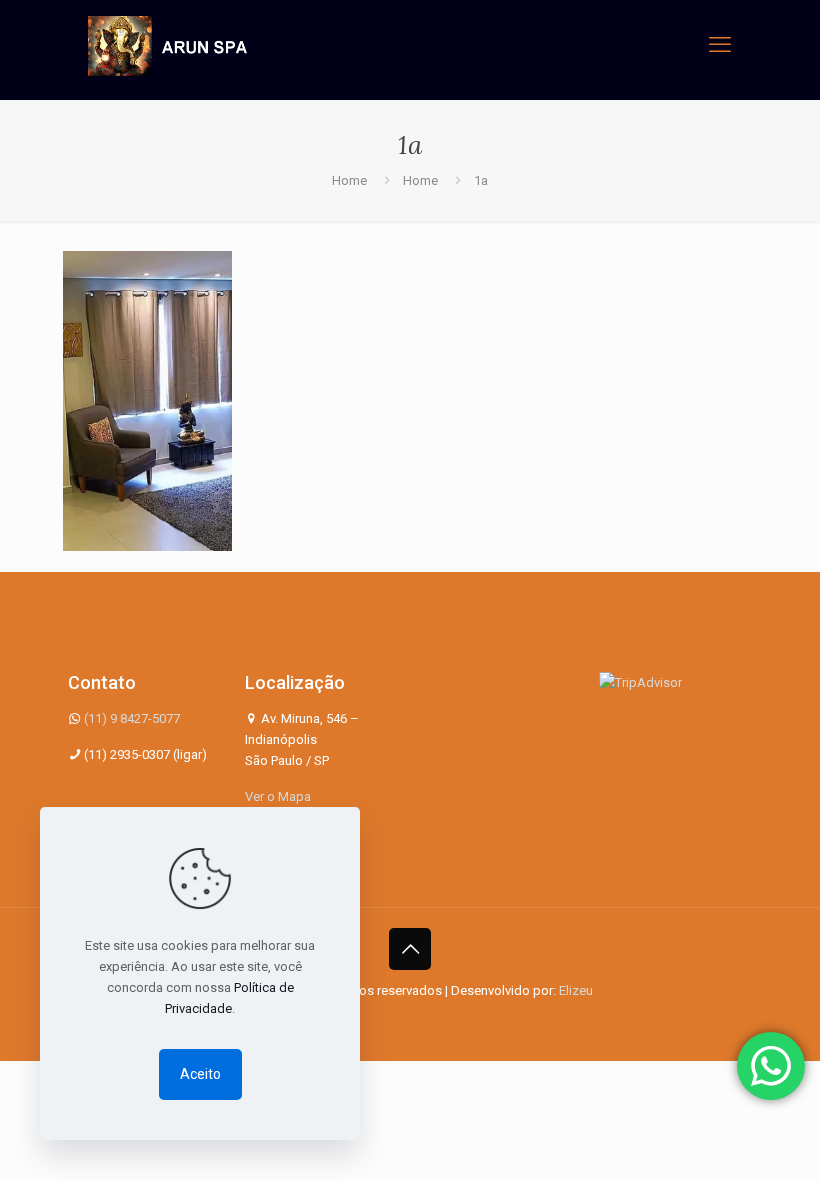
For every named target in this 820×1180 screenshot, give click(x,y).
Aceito (200, 1074)
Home (349, 180)
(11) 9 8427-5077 (132, 718)
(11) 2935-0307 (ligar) (145, 754)
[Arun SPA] (167, 45)
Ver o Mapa (278, 796)
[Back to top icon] (410, 949)
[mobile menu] (720, 45)
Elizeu (576, 990)
